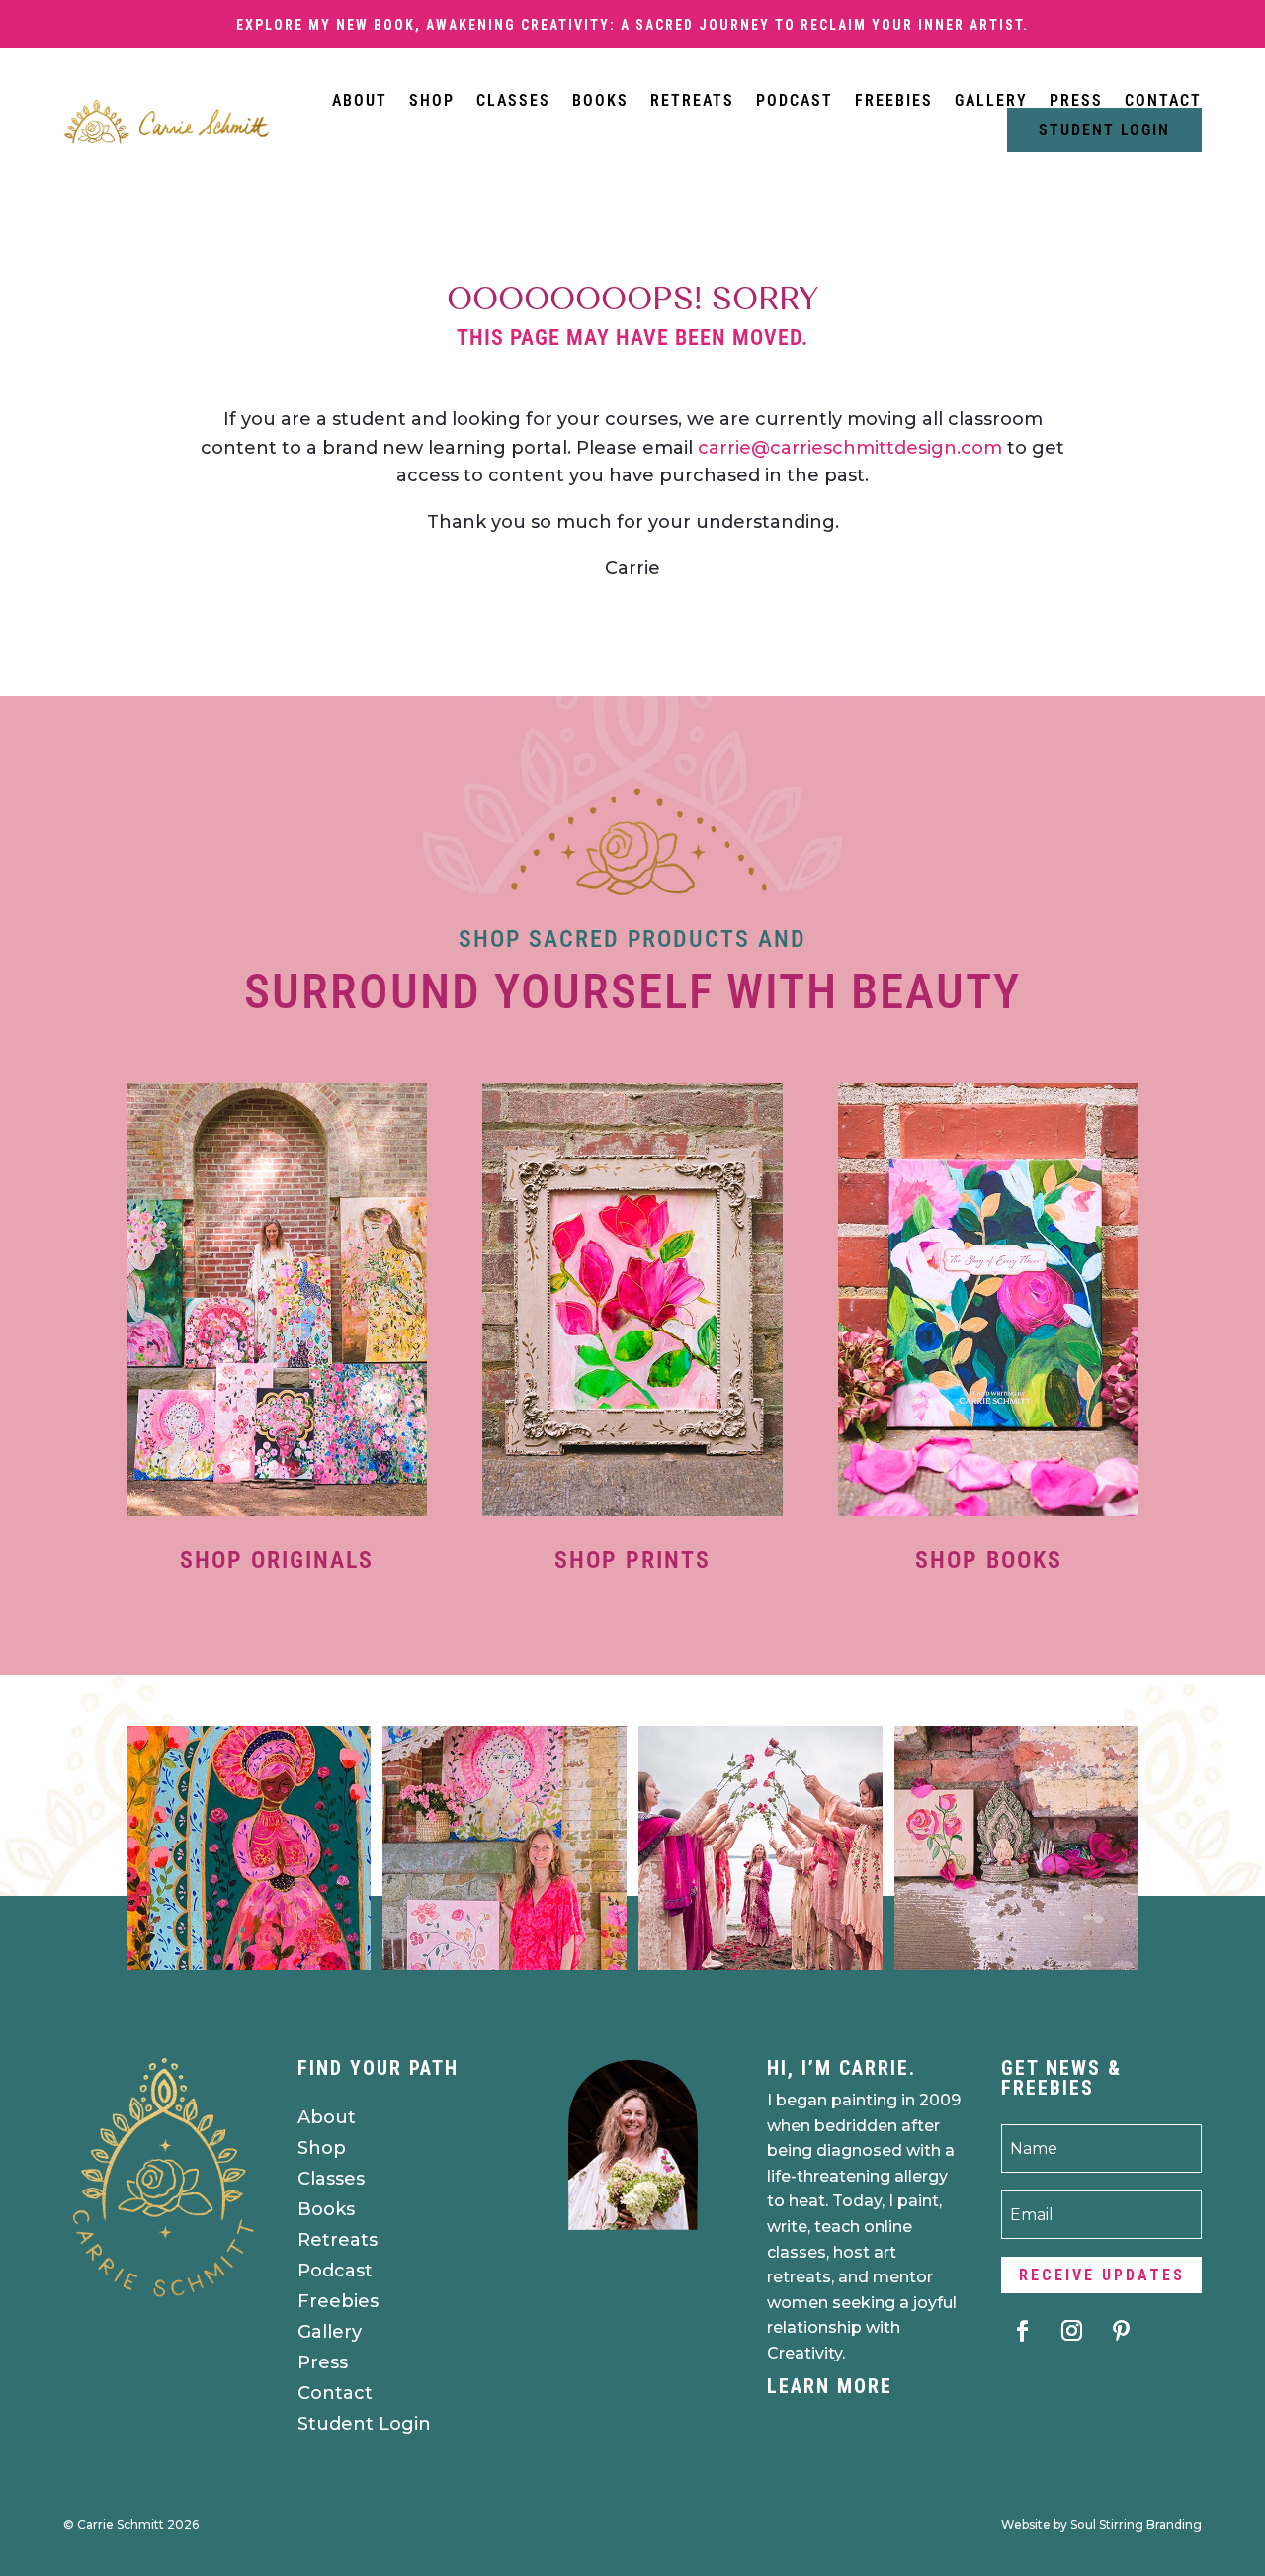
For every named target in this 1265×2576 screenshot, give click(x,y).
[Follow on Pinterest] (1121, 2331)
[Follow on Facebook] (1022, 2331)
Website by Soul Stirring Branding (1101, 2524)
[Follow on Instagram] (1071, 2331)
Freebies (894, 101)
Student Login (1104, 130)
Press (1076, 101)
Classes (513, 101)
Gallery (991, 101)
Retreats (692, 101)
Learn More (830, 2386)
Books (600, 101)
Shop (432, 101)
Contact (1163, 101)
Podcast (795, 101)
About (360, 101)
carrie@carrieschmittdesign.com (850, 448)
